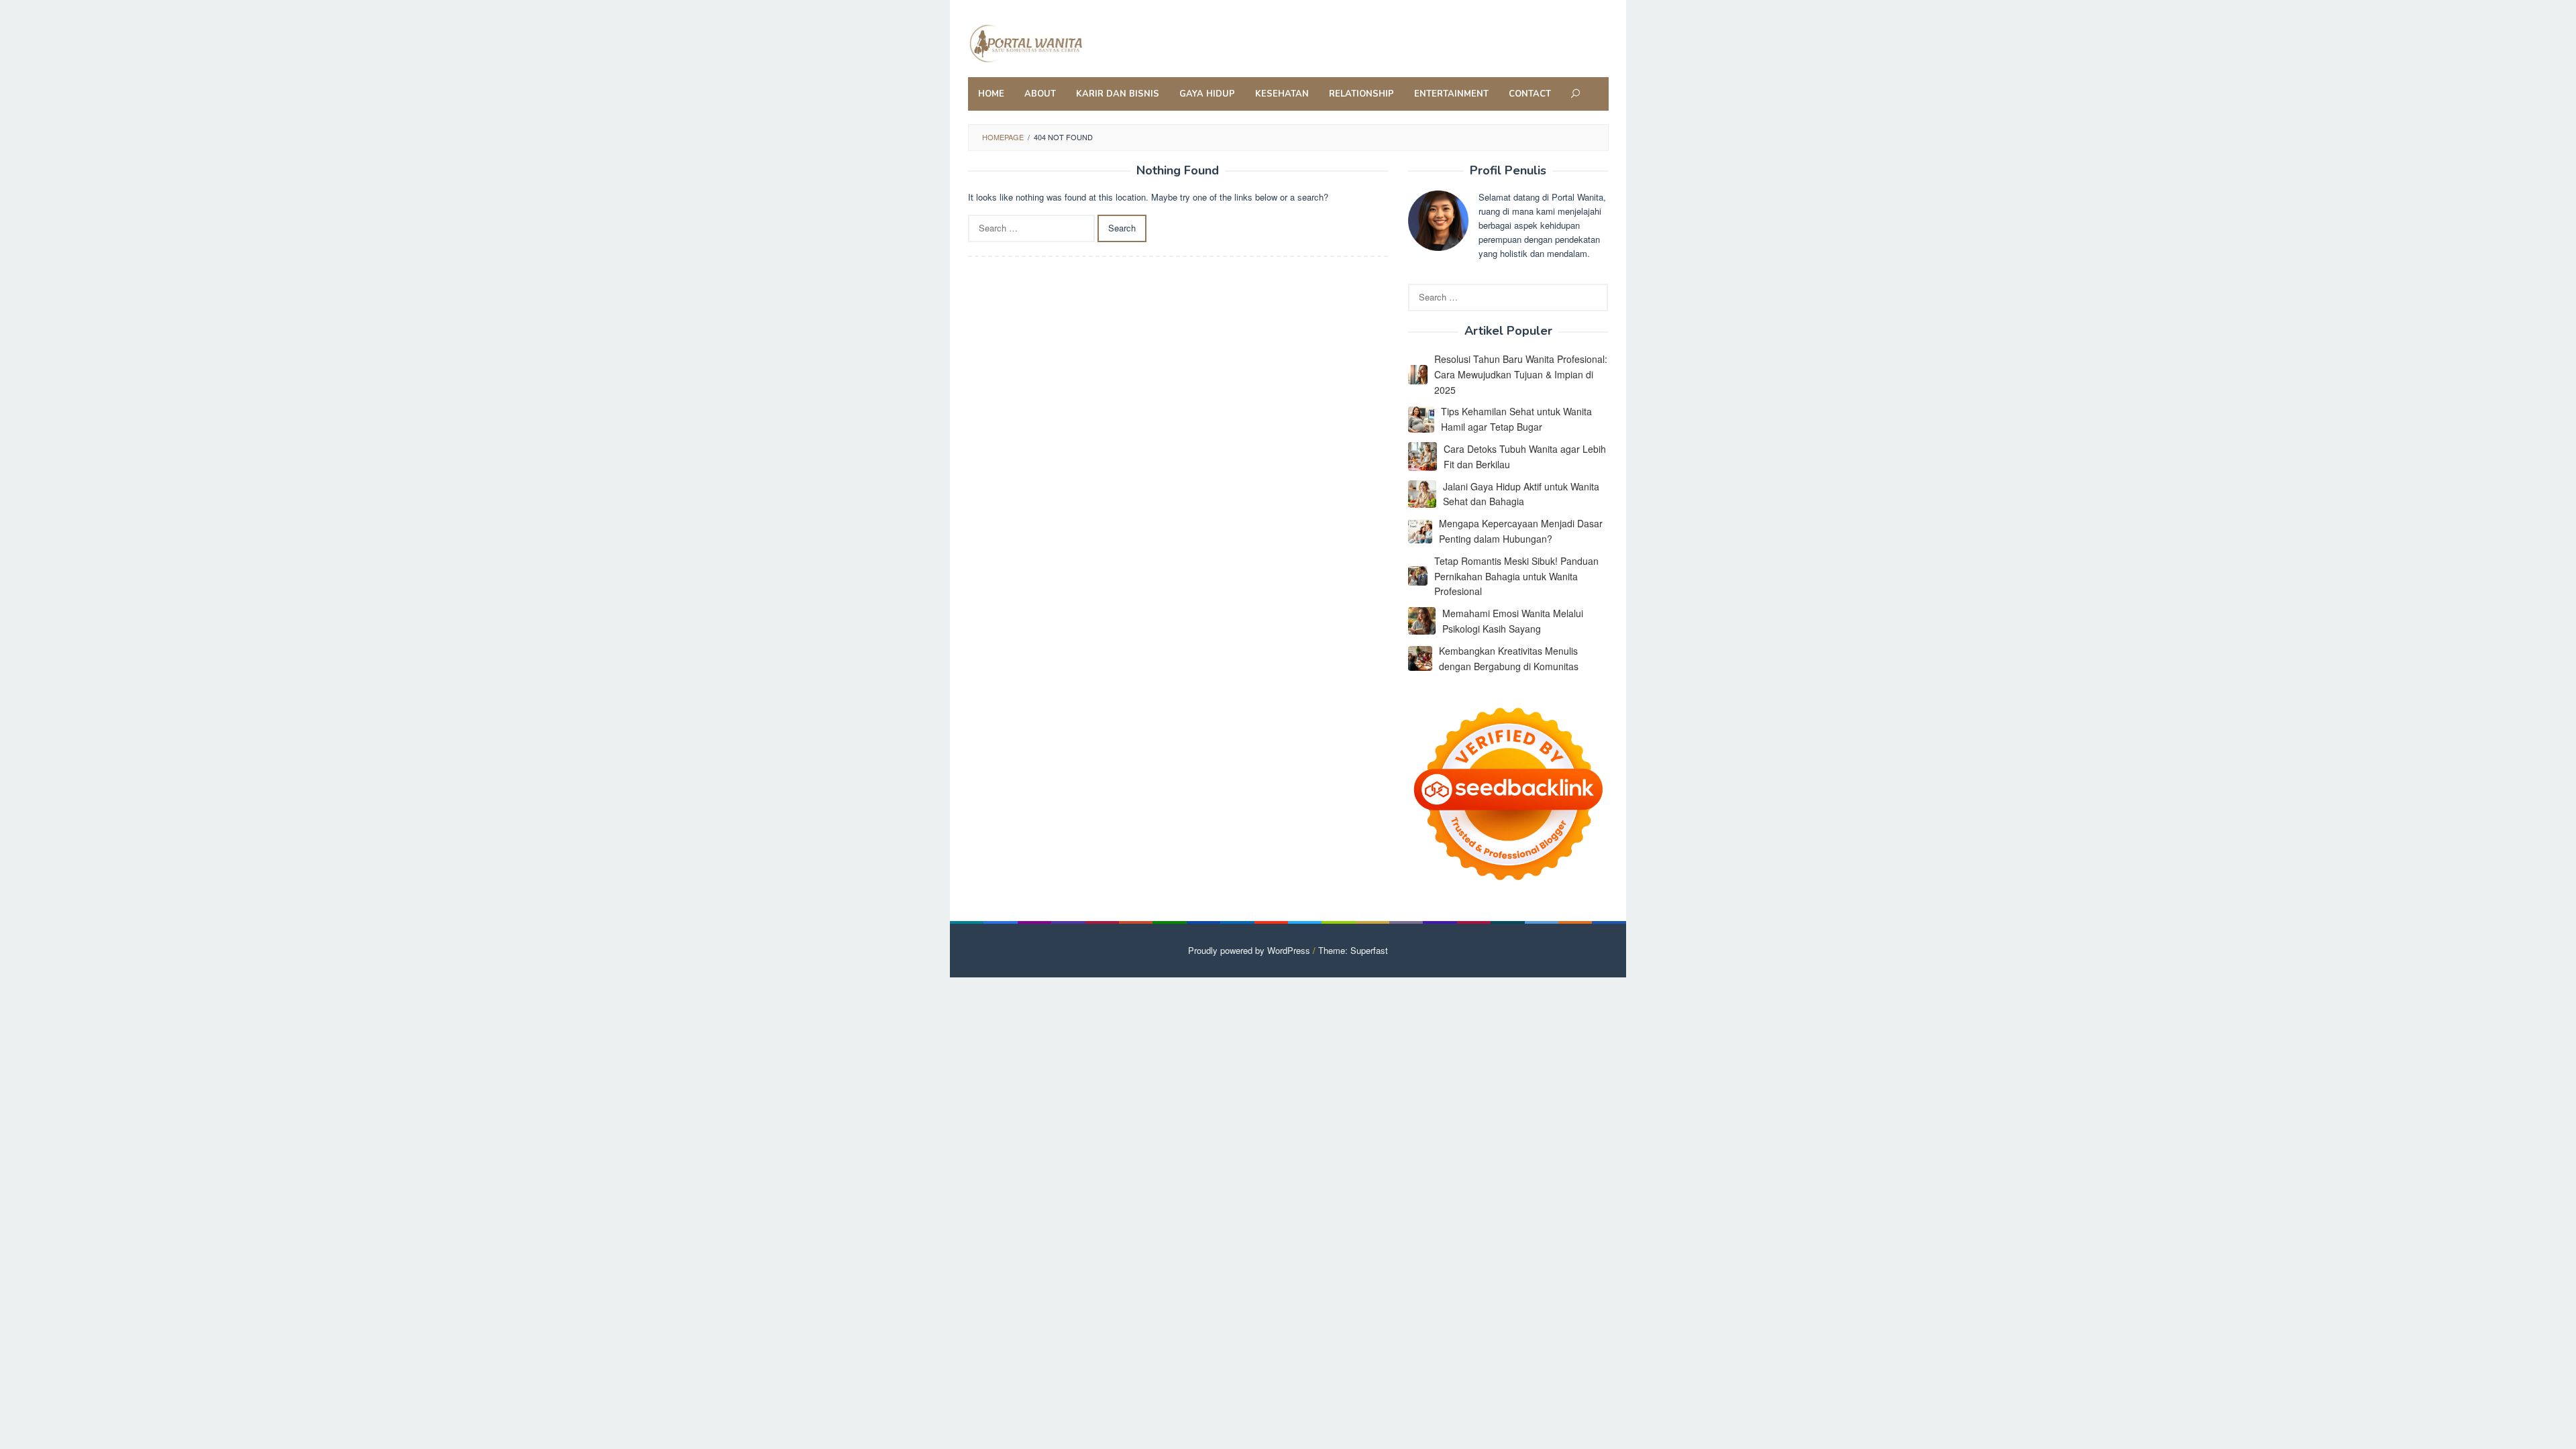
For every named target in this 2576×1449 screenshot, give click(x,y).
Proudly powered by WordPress (1249, 950)
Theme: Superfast (1353, 950)
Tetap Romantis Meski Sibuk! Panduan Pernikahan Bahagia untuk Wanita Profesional (1516, 576)
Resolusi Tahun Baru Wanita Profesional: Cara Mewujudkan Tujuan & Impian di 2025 (1521, 374)
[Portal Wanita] (1056, 42)
